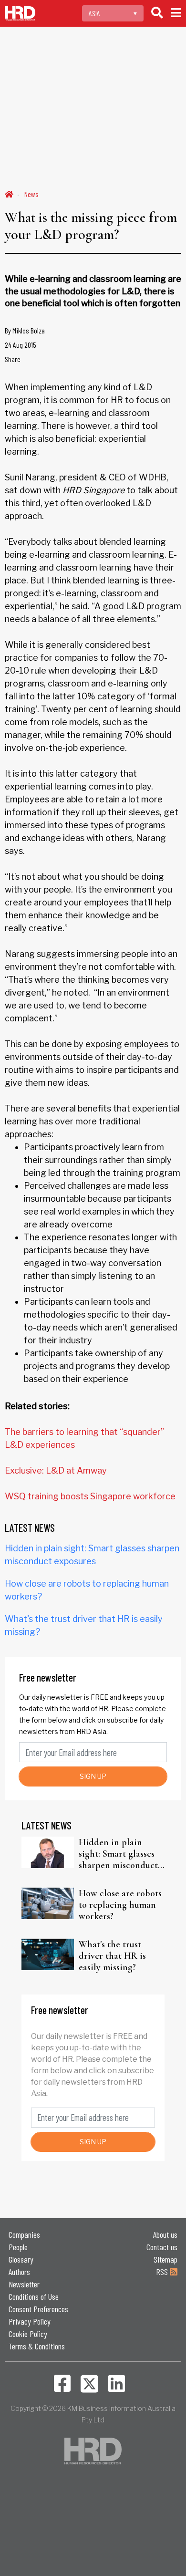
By (25, 330)
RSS (163, 2272)
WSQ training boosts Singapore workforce (90, 1496)
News (31, 194)
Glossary (21, 2259)
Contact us (162, 2247)
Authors (19, 2272)
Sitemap (165, 2259)
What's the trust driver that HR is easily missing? (112, 1956)
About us (165, 2234)
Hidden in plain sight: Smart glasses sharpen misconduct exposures (118, 1854)
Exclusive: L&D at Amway (56, 1470)
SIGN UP (93, 1776)
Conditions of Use (34, 2296)
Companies (24, 2234)
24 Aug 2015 (21, 345)
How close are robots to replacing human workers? (120, 1905)
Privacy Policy (30, 2321)
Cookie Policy (28, 2334)
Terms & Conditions (37, 2346)
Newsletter (24, 2284)
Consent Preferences (38, 2309)
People (18, 2247)
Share (13, 359)
